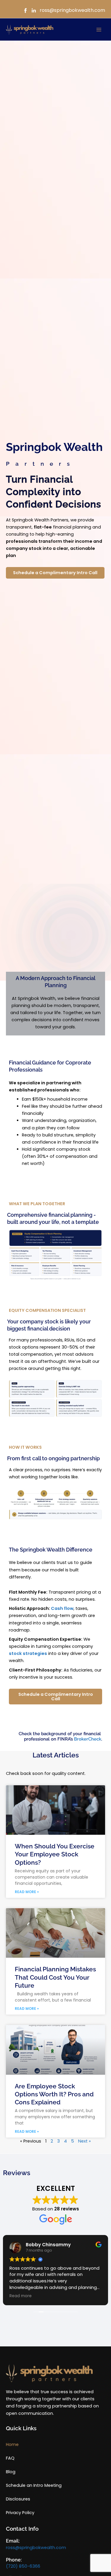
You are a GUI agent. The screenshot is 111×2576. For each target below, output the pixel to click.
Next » (85, 2141)
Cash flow (62, 1608)
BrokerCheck (88, 1739)
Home (12, 2444)
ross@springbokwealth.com (36, 2548)
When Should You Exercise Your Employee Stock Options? (55, 1854)
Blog (11, 2472)
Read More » (27, 1892)
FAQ (10, 2458)
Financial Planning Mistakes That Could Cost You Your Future (55, 1977)
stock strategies (28, 1653)
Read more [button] (21, 2296)
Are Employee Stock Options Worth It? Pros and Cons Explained (54, 2094)
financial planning (62, 527)
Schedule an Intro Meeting (34, 2485)
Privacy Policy (20, 2513)
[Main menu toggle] (99, 30)
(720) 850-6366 (23, 2566)
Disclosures (18, 2499)
